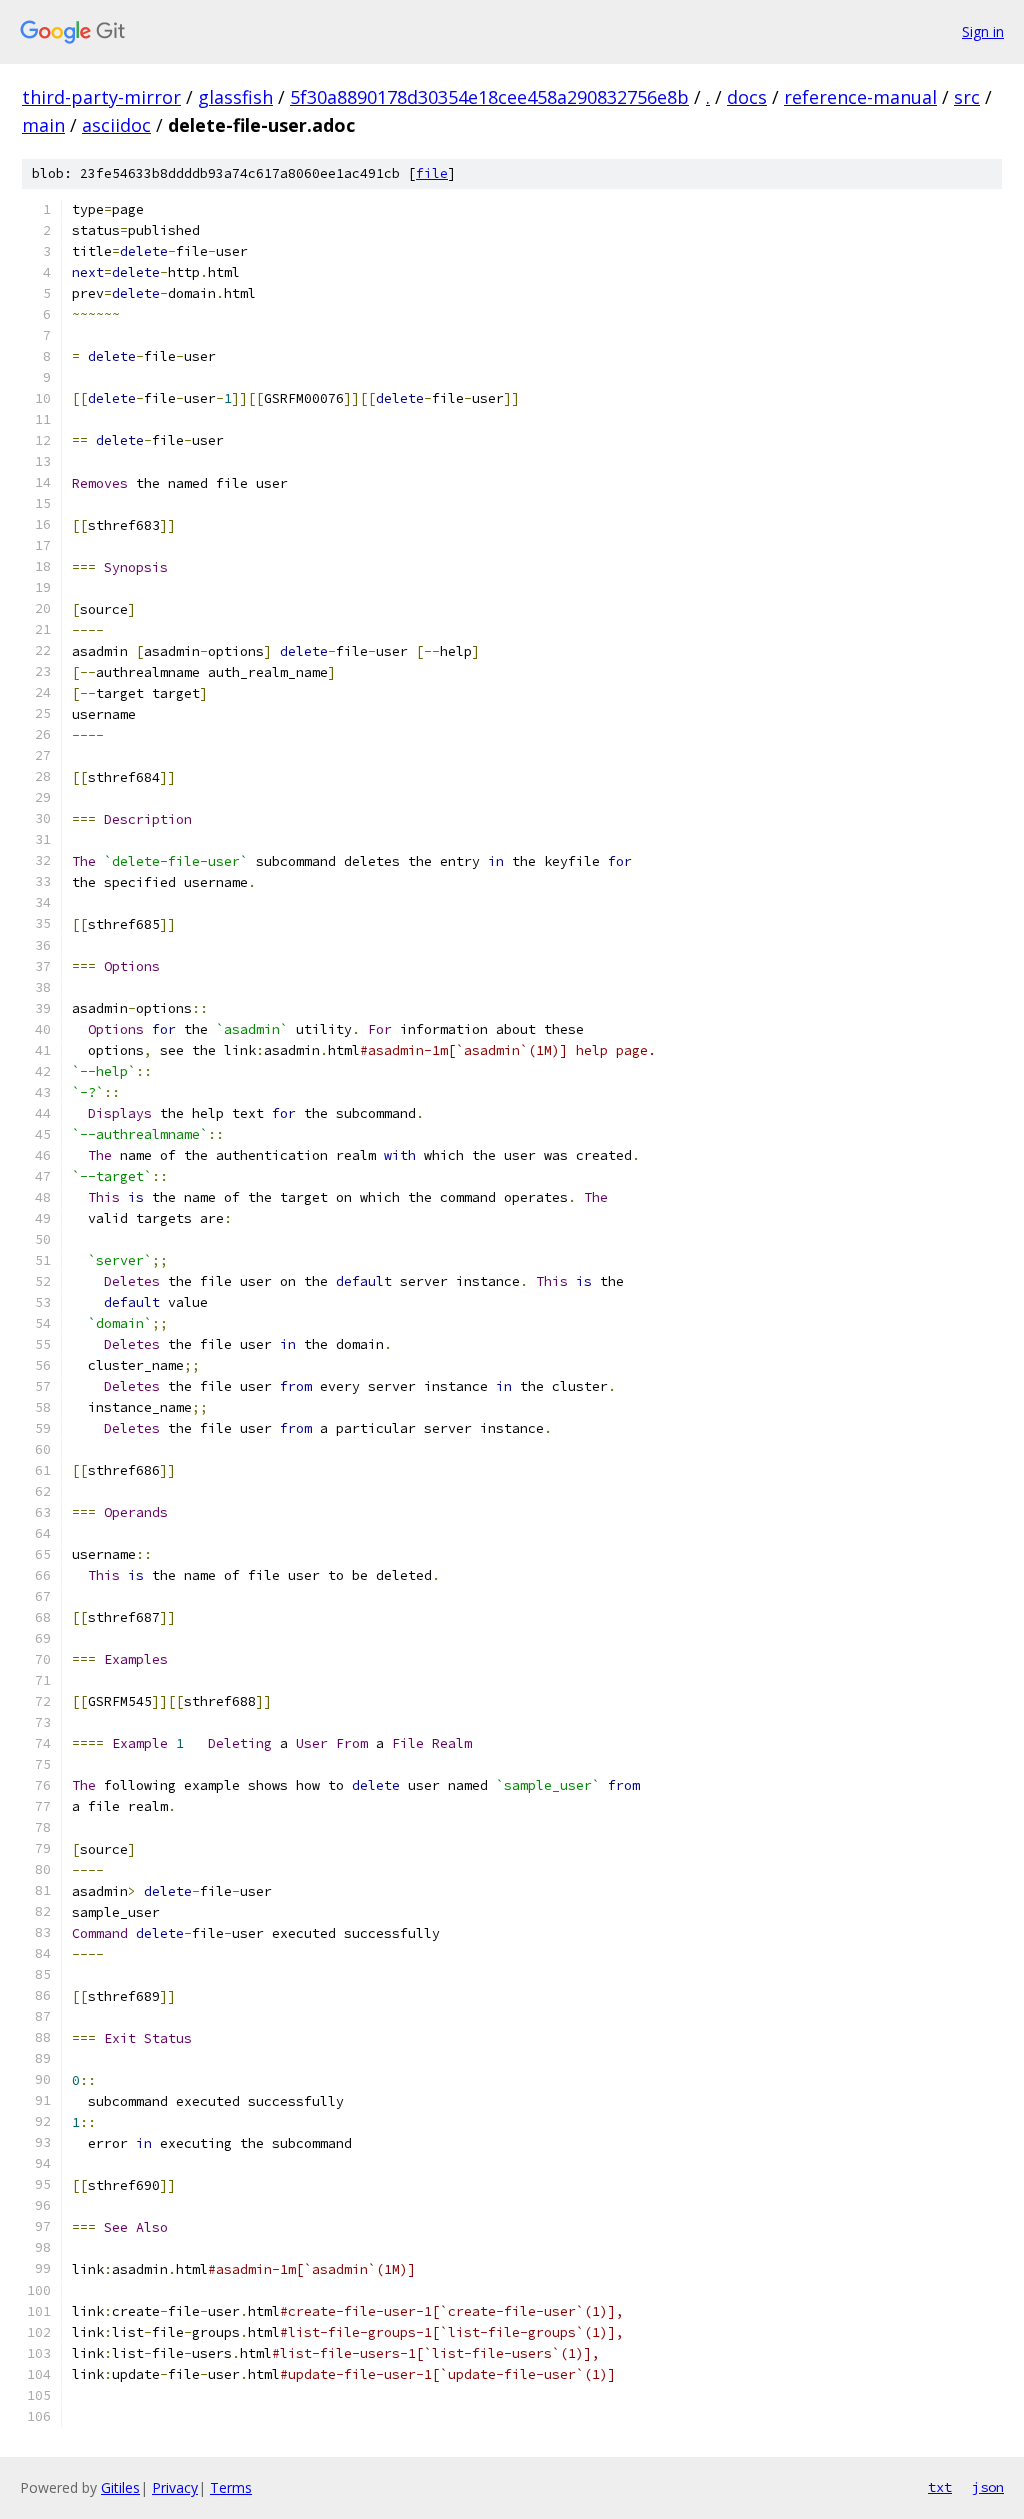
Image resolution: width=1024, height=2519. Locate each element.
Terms (231, 2487)
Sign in (983, 31)
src (967, 97)
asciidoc (116, 125)
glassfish (235, 97)
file (432, 173)
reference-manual (860, 97)
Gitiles (120, 2487)
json (988, 2487)
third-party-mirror (101, 97)
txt (940, 2487)
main (43, 125)
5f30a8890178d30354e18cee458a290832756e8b (489, 97)
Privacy (175, 2487)
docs (747, 97)
